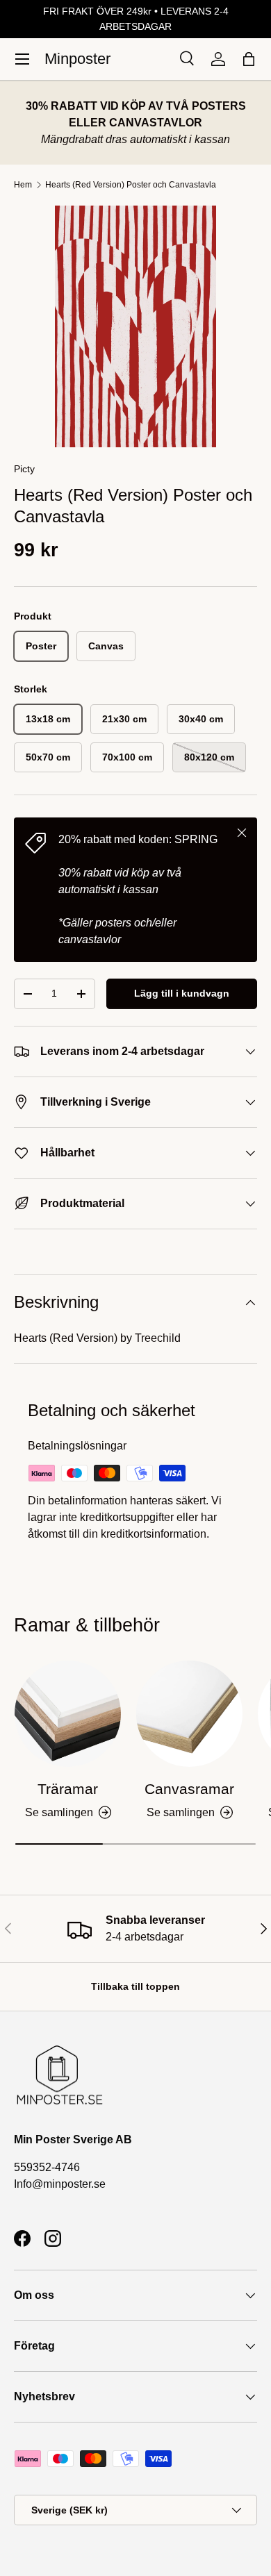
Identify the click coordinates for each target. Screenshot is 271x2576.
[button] (249, 59)
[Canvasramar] (189, 1714)
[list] (135, 326)
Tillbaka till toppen (135, 1986)
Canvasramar (189, 1789)
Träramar (68, 1789)
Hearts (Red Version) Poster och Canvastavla (131, 185)
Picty (24, 469)
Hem (23, 185)
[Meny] (22, 59)
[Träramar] (68, 1714)
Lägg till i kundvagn (182, 993)
